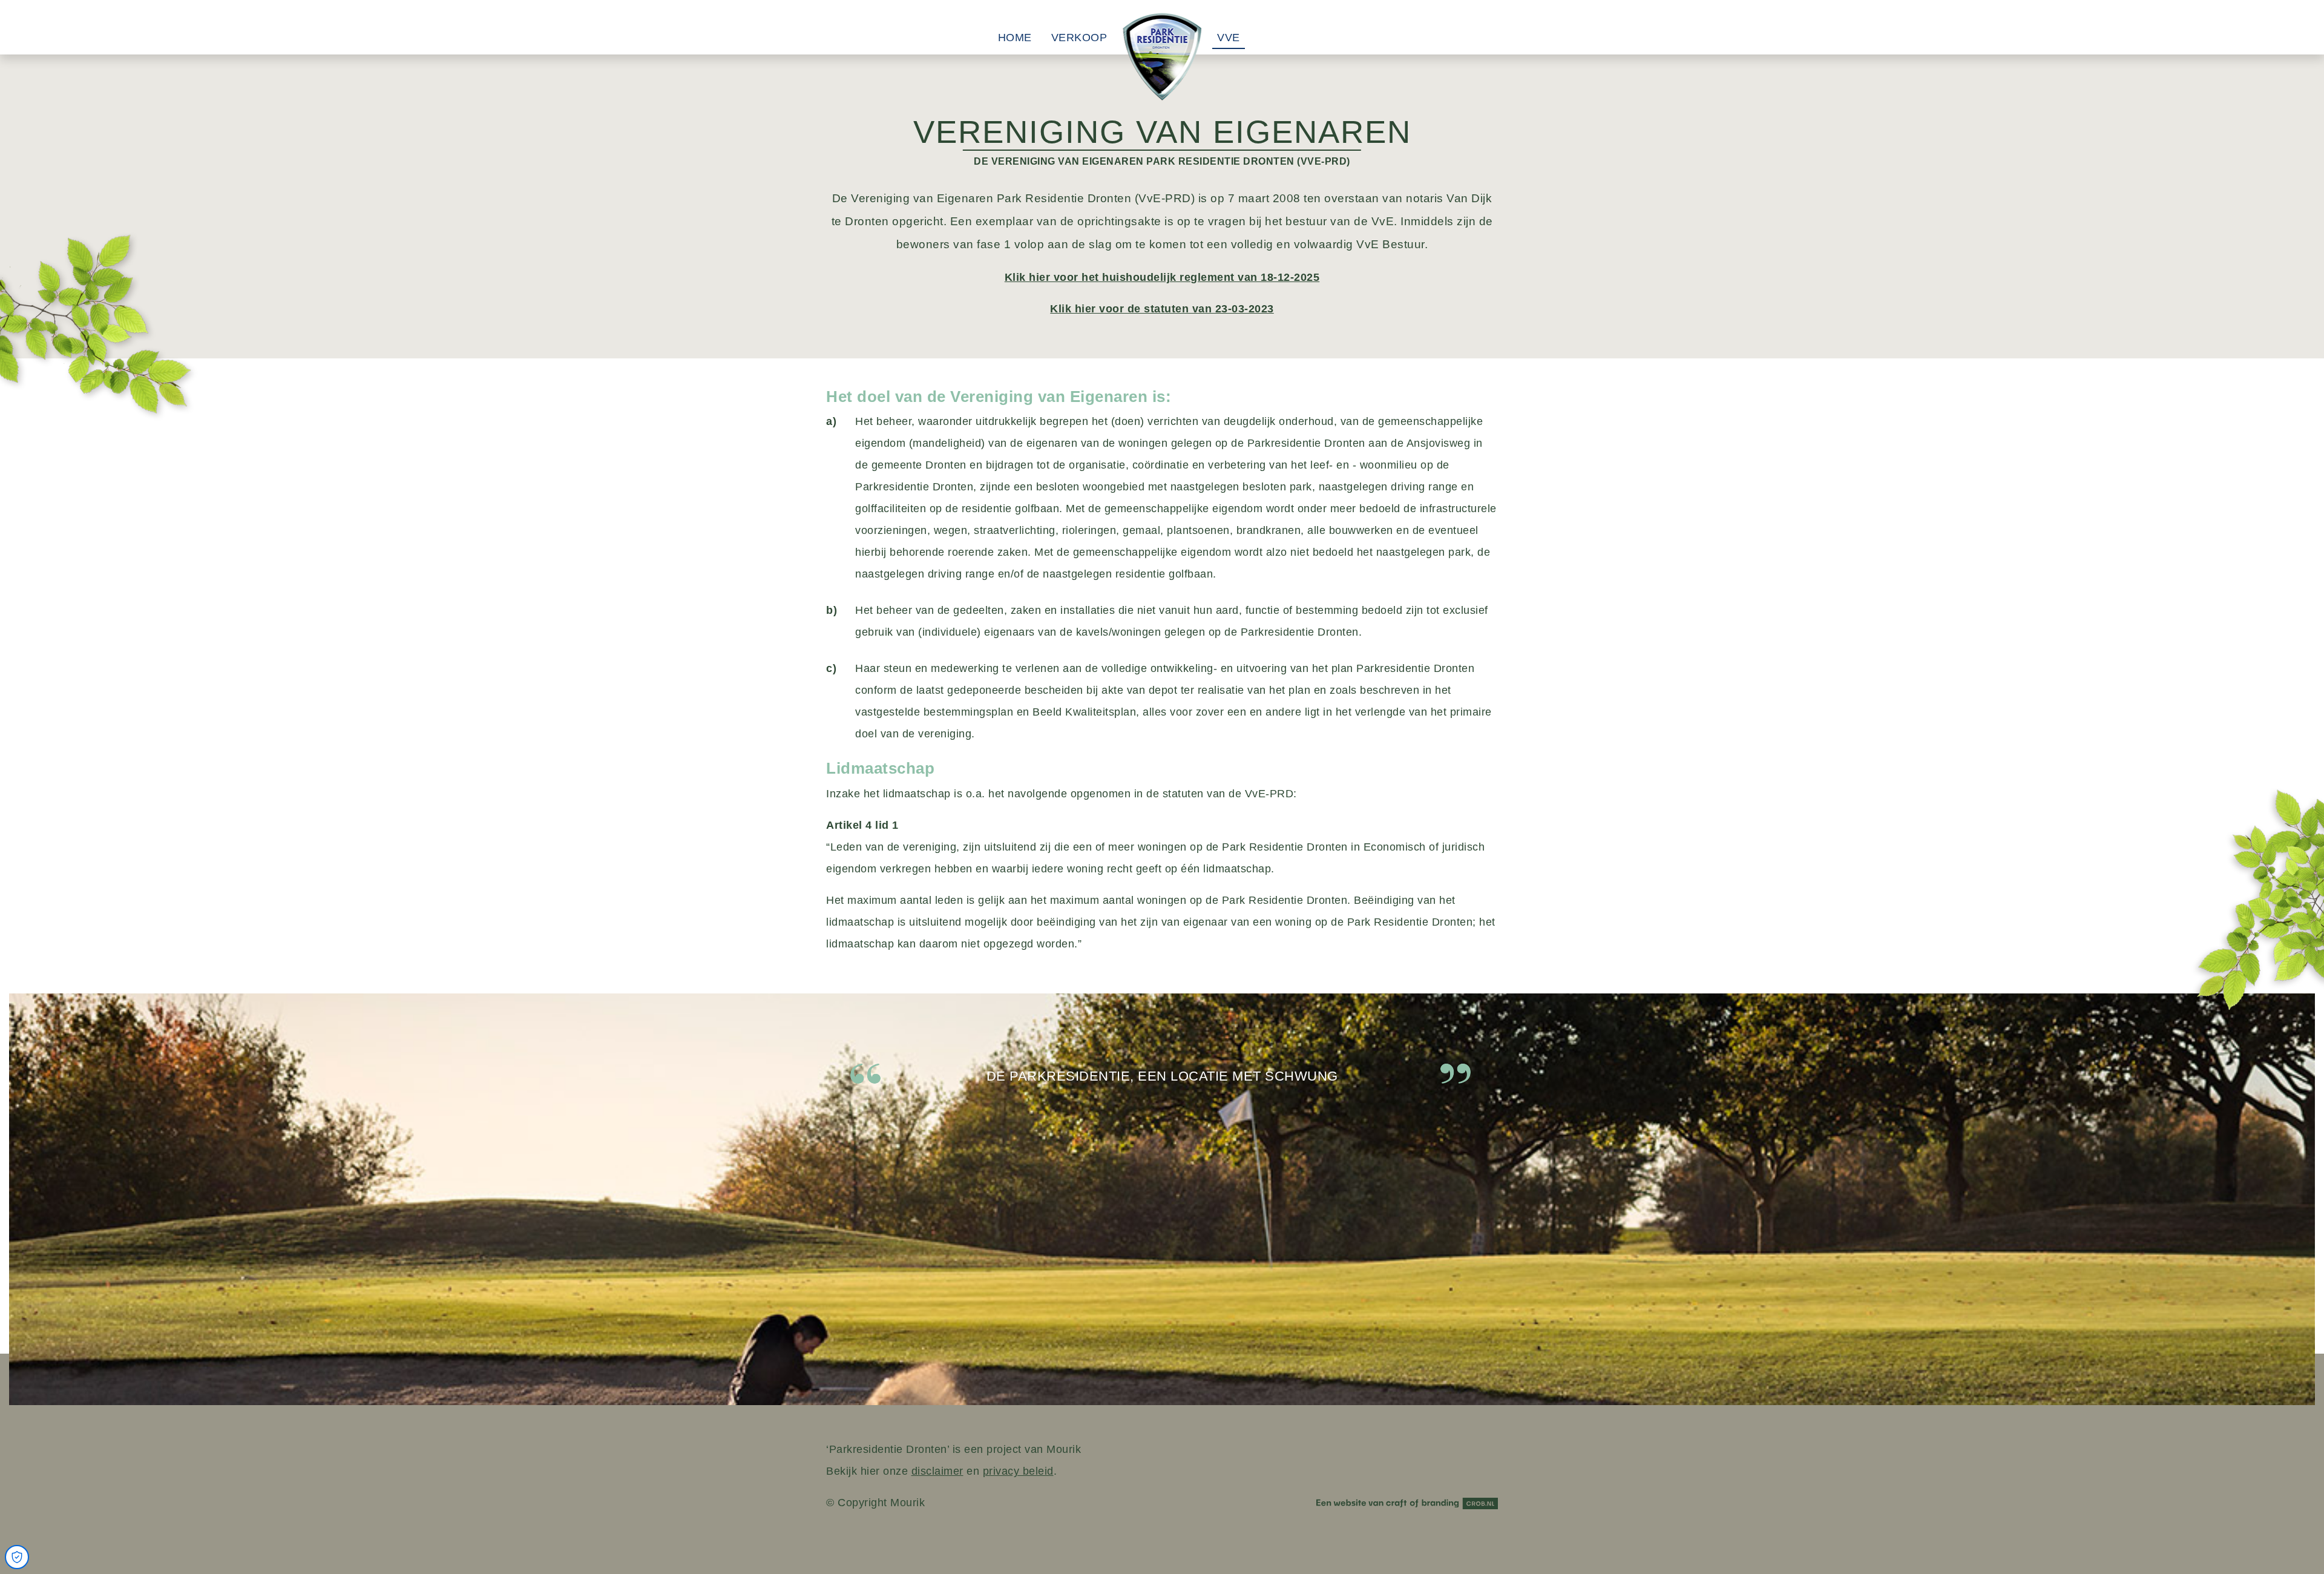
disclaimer (937, 1471)
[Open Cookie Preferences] (17, 1557)
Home (1015, 38)
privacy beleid (1018, 1471)
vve (1229, 38)
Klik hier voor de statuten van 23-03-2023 (1162, 309)
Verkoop (1079, 38)
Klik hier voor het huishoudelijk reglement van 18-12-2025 (1162, 277)
